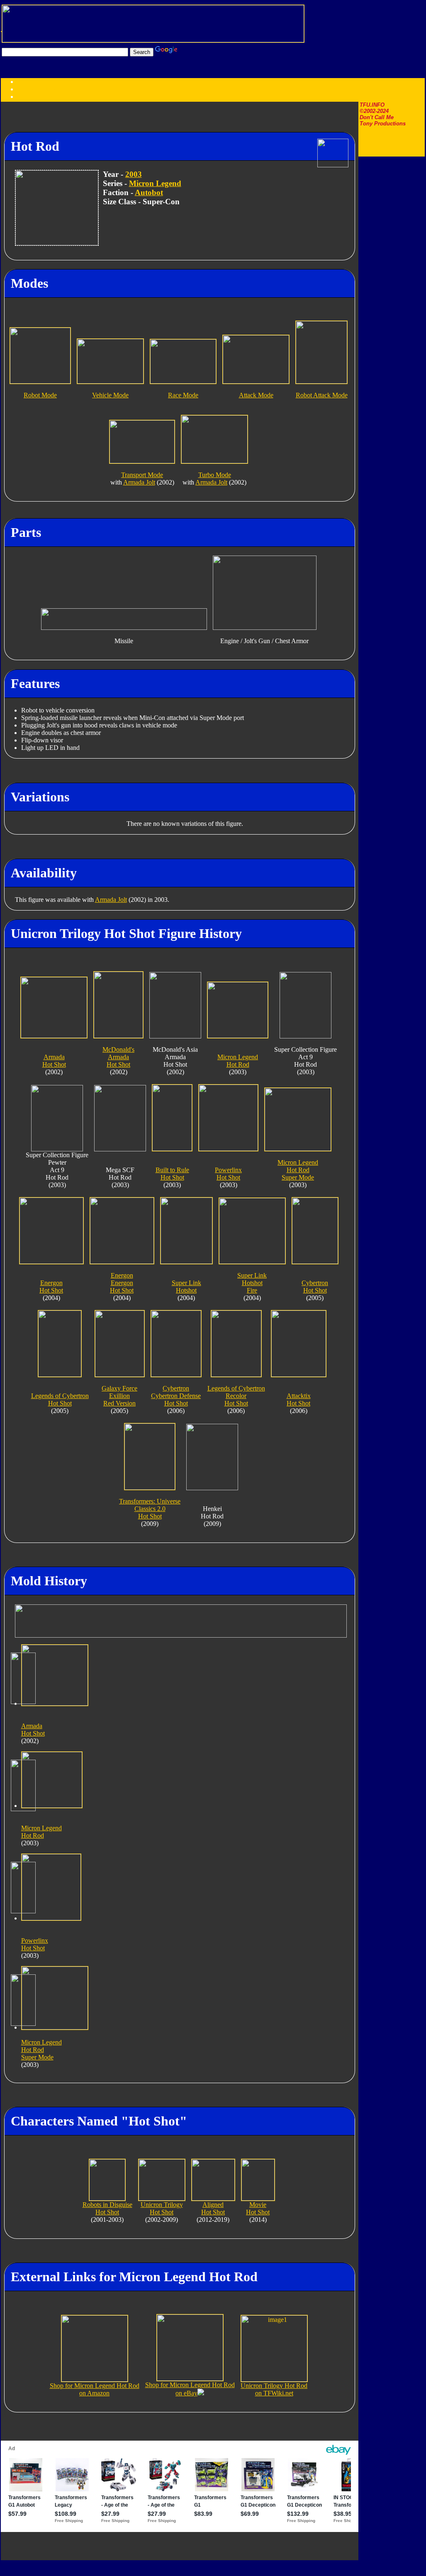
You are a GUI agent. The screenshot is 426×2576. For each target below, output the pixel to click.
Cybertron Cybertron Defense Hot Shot (176, 1396)
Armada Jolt (139, 482)
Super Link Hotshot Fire (252, 1283)
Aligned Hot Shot (213, 2208)
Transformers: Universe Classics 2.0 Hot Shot (150, 1509)
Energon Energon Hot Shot (122, 1283)
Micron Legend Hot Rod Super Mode (298, 1170)
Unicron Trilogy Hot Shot (162, 2208)
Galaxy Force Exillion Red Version (119, 1396)
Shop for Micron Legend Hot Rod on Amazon (95, 2389)
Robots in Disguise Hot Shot (107, 2208)
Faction (43, 97)
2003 (134, 174)
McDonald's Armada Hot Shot (118, 1057)
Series (25, 97)
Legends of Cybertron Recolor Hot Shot (236, 1396)
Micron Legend (155, 183)
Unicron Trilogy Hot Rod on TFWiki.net (274, 2389)
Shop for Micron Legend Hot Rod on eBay (190, 2389)
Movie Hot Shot (258, 2208)
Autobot (149, 192)
